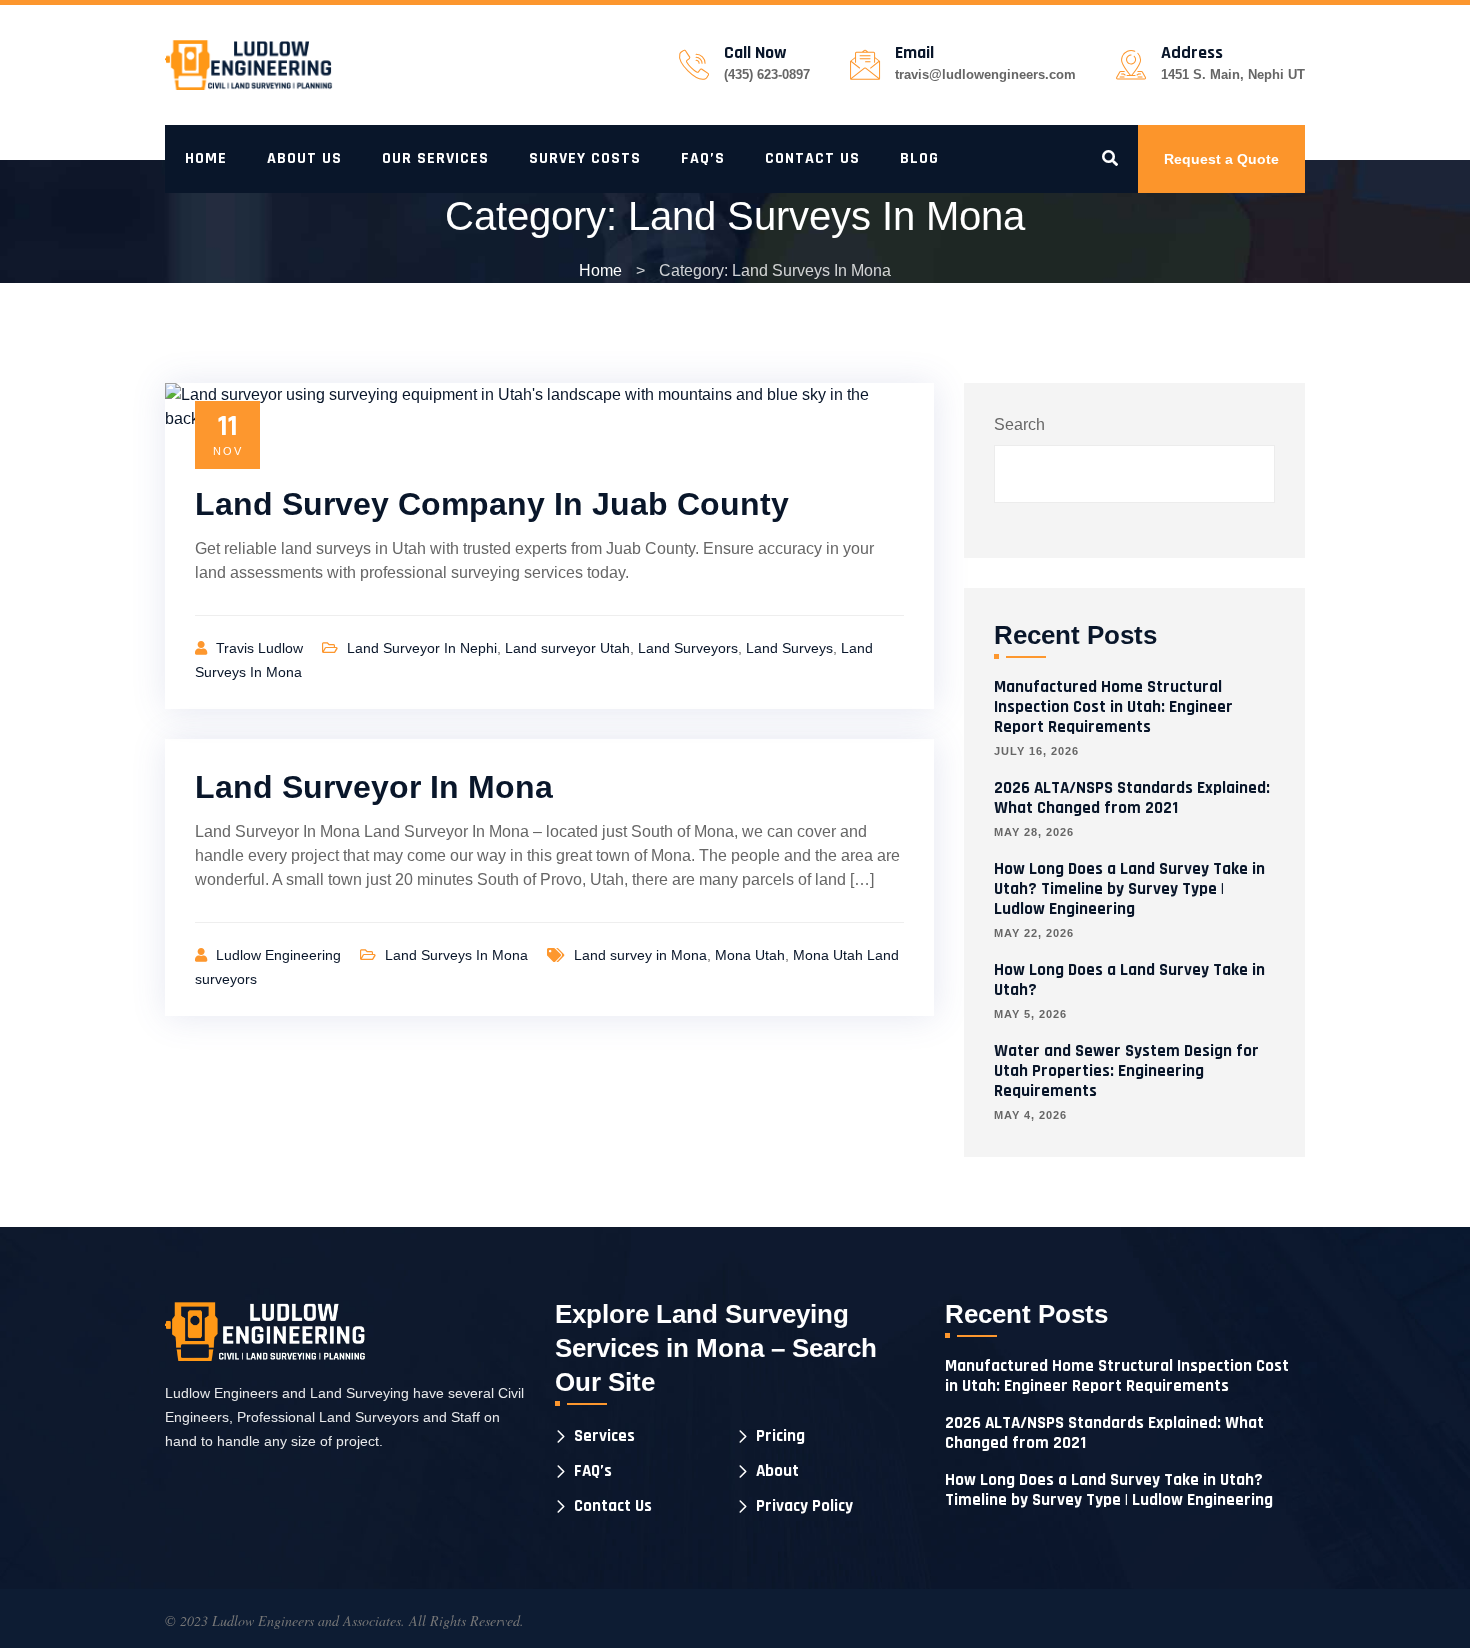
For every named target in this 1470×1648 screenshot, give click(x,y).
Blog (919, 158)
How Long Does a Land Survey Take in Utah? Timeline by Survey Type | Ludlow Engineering (1129, 889)
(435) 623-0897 (767, 74)
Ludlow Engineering (280, 955)
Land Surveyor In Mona (374, 787)
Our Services (435, 158)
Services (604, 1436)
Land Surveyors (688, 648)
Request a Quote (1221, 159)
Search (1019, 424)
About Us (304, 158)
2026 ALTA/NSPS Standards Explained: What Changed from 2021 (1132, 798)
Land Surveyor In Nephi (422, 648)
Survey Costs (585, 158)
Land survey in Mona (640, 955)
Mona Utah (750, 955)
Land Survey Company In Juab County (492, 504)
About (777, 1471)
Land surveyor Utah (567, 648)
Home (206, 158)
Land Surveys (789, 648)
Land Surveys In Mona (456, 955)
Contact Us (812, 158)
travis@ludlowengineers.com (985, 74)
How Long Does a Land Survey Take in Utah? (1129, 980)
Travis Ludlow (261, 648)
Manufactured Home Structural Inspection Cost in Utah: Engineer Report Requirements (1113, 707)
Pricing (780, 1436)
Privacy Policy (804, 1506)
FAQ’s (703, 158)
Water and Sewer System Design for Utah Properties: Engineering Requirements (1126, 1071)
